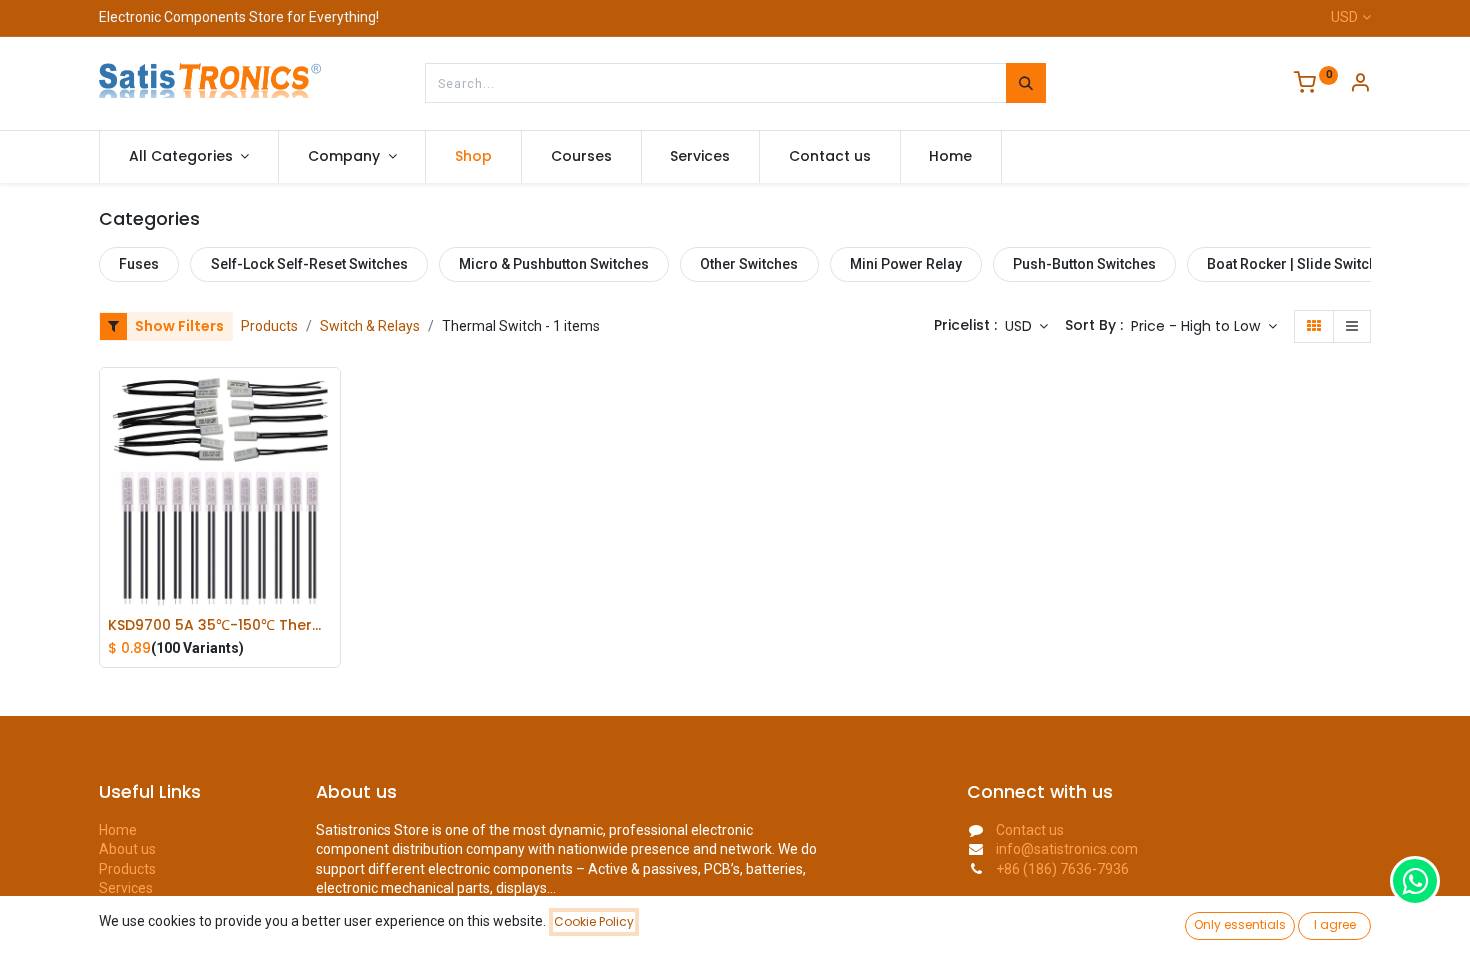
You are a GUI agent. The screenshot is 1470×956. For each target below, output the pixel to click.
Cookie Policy (594, 921)
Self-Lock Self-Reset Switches (309, 264)
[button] (1204, 327)
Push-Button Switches (1084, 264)
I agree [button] (1335, 924)
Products (269, 326)
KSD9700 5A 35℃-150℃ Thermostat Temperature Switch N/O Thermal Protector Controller (220, 625)
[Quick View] (330, 398)
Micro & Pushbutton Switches (554, 264)
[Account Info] (1360, 85)
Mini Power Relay (906, 264)
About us (127, 849)
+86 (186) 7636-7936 (1062, 869)
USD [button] (1020, 326)
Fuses (139, 264)
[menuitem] (473, 157)
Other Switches (749, 264)
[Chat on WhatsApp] (1415, 881)
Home (118, 830)
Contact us (1030, 830)
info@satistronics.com (1067, 849)
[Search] (1026, 83)
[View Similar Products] (330, 533)
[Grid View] (1314, 327)
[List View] (1352, 327)
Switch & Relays (370, 326)
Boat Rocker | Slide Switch (1292, 264)
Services (126, 888)
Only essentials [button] (1240, 924)
